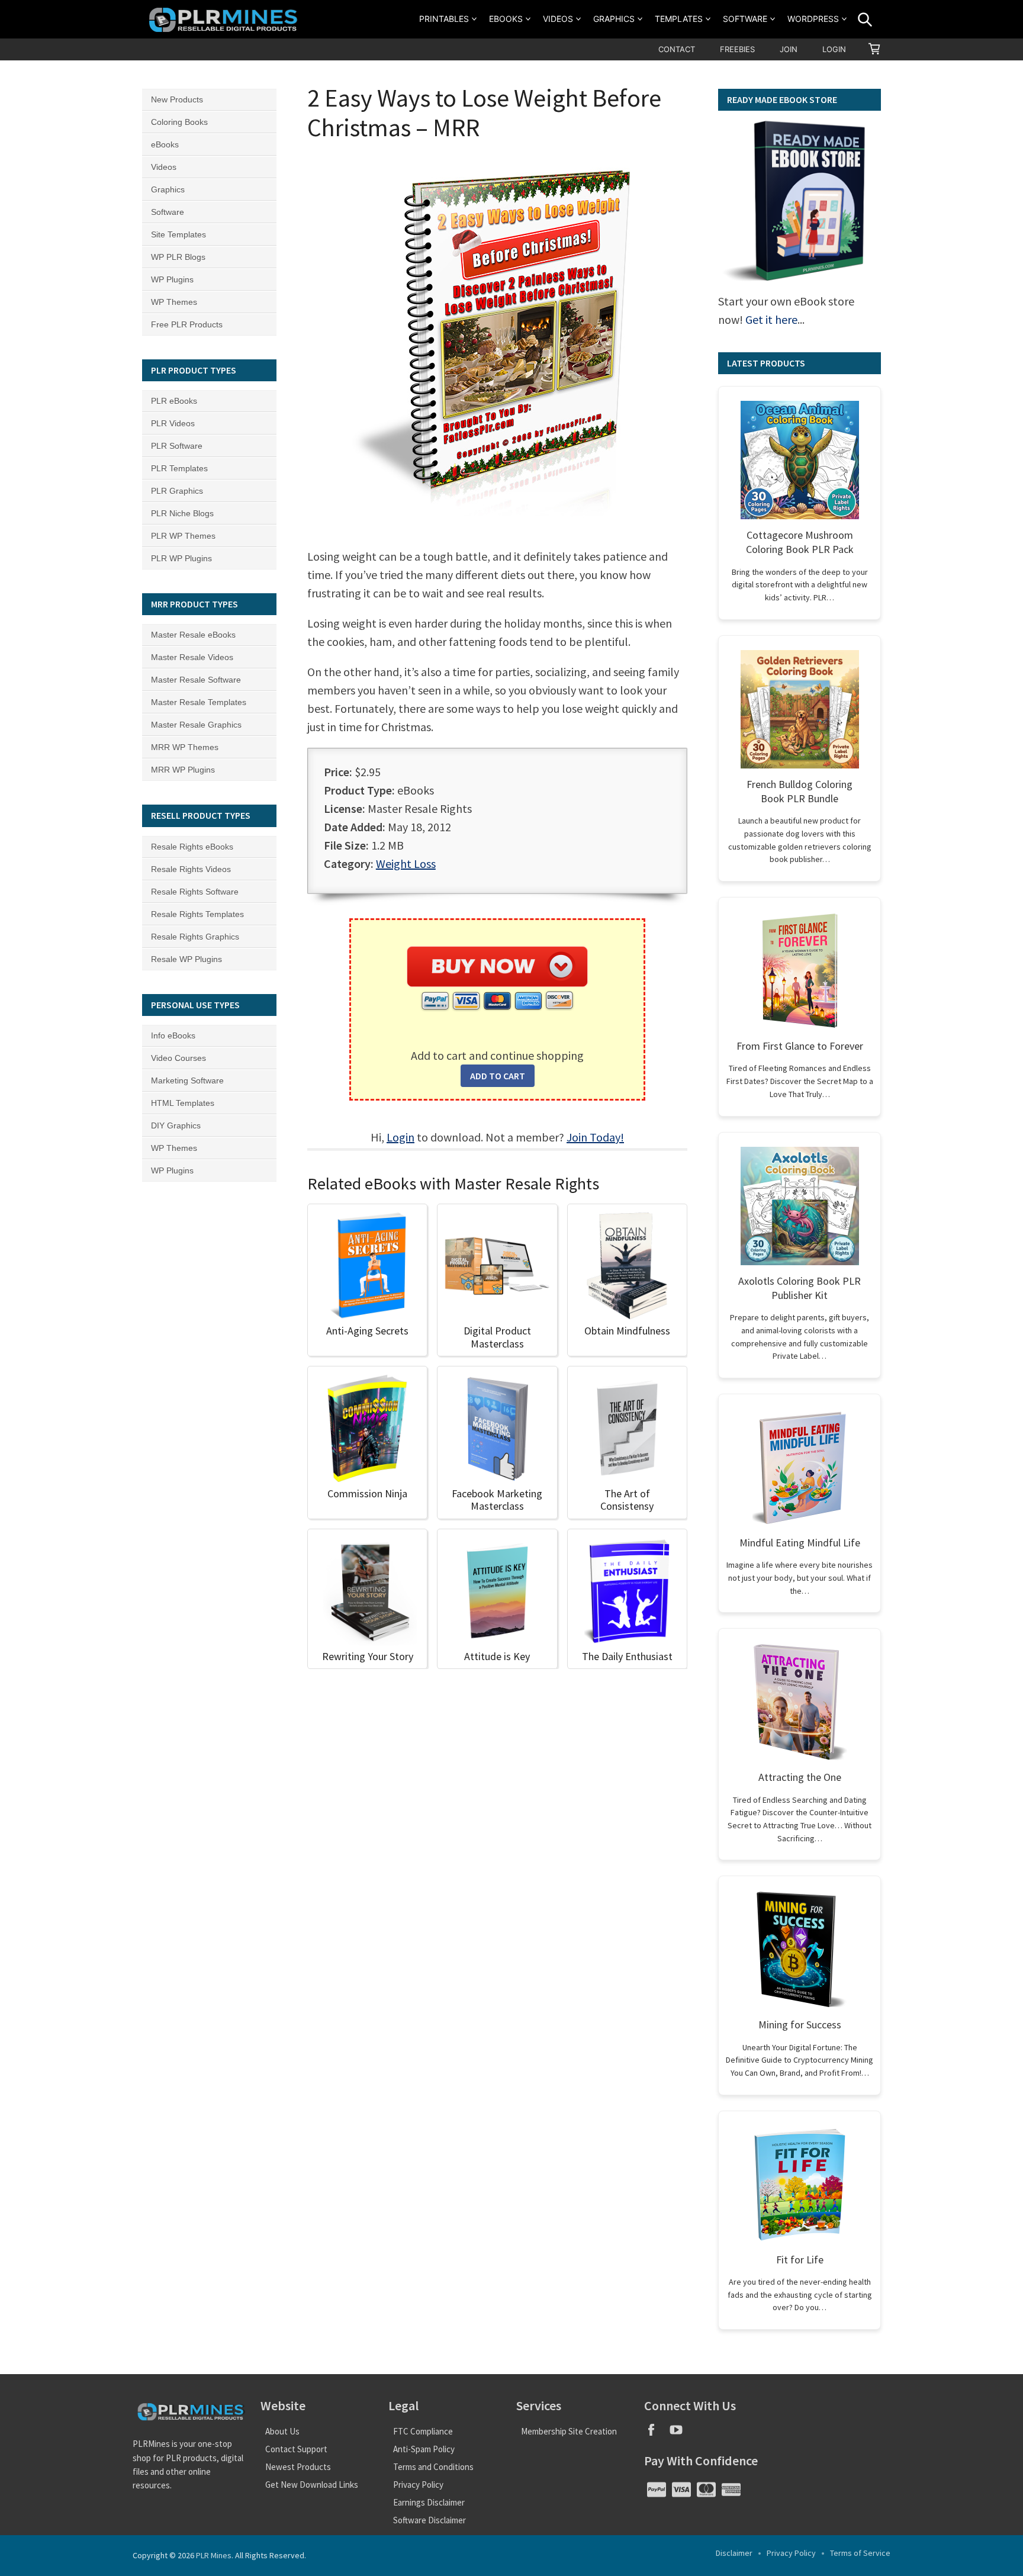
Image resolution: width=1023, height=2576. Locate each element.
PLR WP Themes (183, 536)
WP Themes (174, 302)
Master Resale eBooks (193, 635)
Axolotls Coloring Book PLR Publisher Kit (800, 1288)
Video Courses (178, 1058)
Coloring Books (179, 122)
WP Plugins (172, 279)
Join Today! (595, 1137)
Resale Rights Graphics (195, 937)
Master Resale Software (196, 680)
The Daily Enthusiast (627, 1656)
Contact (677, 49)
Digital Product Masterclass (497, 1337)
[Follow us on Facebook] (657, 2434)
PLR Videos (173, 423)
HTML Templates (183, 1103)
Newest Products (298, 2467)
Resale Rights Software (195, 892)
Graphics (614, 19)
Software (745, 19)
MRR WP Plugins (183, 770)
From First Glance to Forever (800, 1046)
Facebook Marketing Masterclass (497, 1500)
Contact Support (296, 2449)
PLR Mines (214, 2555)
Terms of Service (860, 2553)
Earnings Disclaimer (429, 2502)
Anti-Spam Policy (424, 2449)
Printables (444, 19)
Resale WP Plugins (186, 959)
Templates (679, 19)
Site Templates (178, 234)
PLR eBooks (174, 401)
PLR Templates (179, 468)
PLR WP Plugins (181, 558)
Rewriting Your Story (368, 1656)
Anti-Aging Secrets (367, 1331)
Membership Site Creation (569, 2431)
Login (834, 49)
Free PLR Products (187, 324)
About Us (282, 2431)
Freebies (737, 49)
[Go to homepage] (225, 19)
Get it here (771, 319)
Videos (558, 19)
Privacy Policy (418, 2485)
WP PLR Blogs (178, 257)
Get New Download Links (312, 2485)
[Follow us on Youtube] (681, 2434)
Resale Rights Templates (197, 914)
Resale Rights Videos (191, 869)
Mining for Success (800, 2025)
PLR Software (177, 446)
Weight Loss (406, 864)
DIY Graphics (176, 1125)
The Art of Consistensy (627, 1500)
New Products (177, 99)
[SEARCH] (865, 20)
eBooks (506, 19)
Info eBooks (173, 1035)
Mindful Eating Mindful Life (800, 1543)
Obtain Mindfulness (627, 1331)
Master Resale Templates (199, 702)
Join (789, 49)
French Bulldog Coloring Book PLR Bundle (800, 791)
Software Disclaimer (430, 2520)
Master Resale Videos (192, 657)
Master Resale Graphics (196, 725)
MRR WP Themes (185, 747)
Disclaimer (734, 2553)
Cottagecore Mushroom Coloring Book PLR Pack (800, 542)
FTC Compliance (423, 2431)
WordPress (813, 19)
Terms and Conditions (433, 2467)
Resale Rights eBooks (192, 847)
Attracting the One (800, 1777)
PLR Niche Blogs (182, 513)
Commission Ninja (367, 1493)
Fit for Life (800, 2260)
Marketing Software (187, 1080)
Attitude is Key (497, 1656)
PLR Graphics (177, 491)
